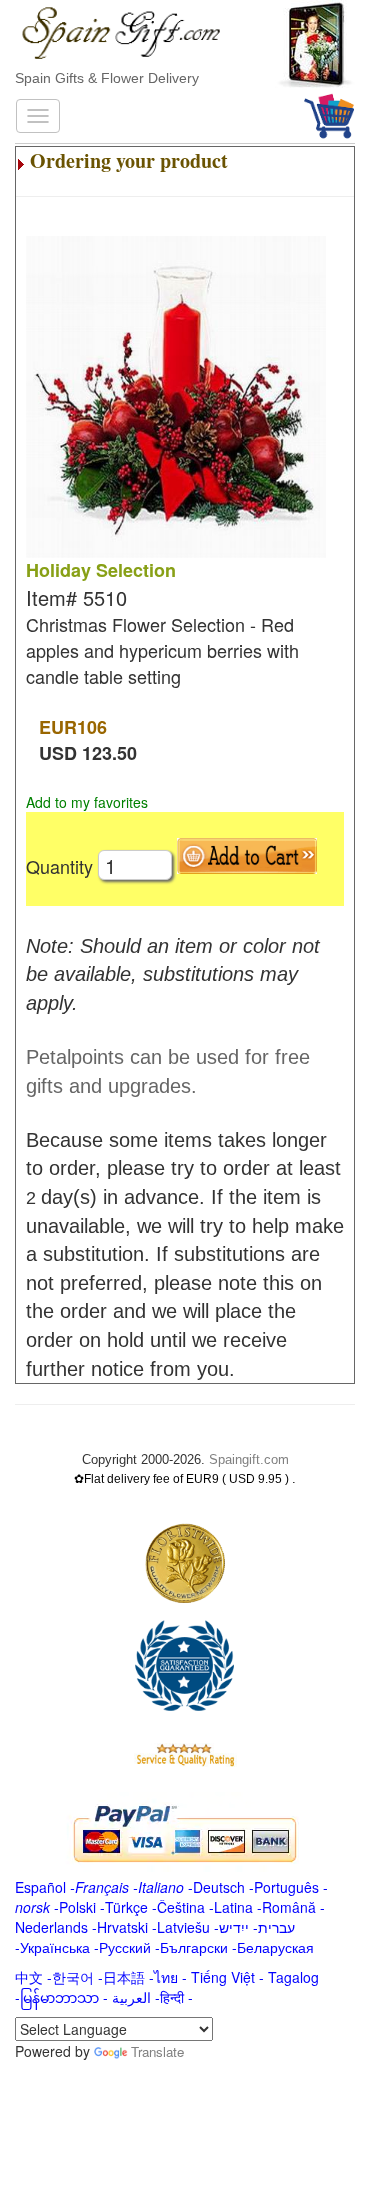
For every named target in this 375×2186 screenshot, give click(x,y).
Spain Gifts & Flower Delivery (107, 78)
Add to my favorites (87, 802)
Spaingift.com (249, 1459)
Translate (157, 2051)
